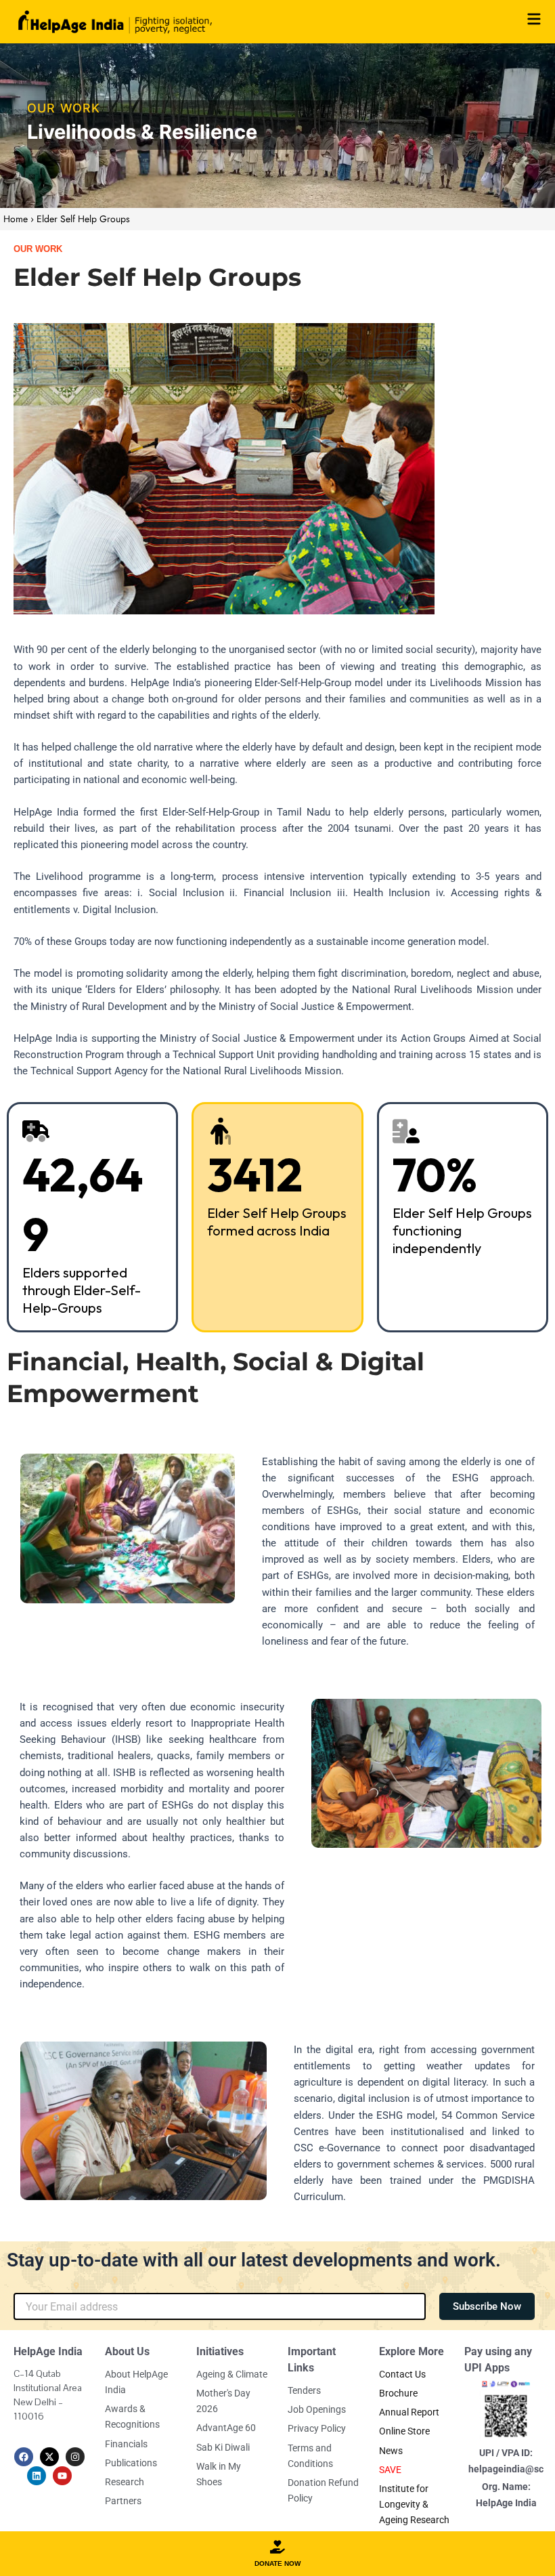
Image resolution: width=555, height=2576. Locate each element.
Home (16, 219)
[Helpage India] (115, 22)
